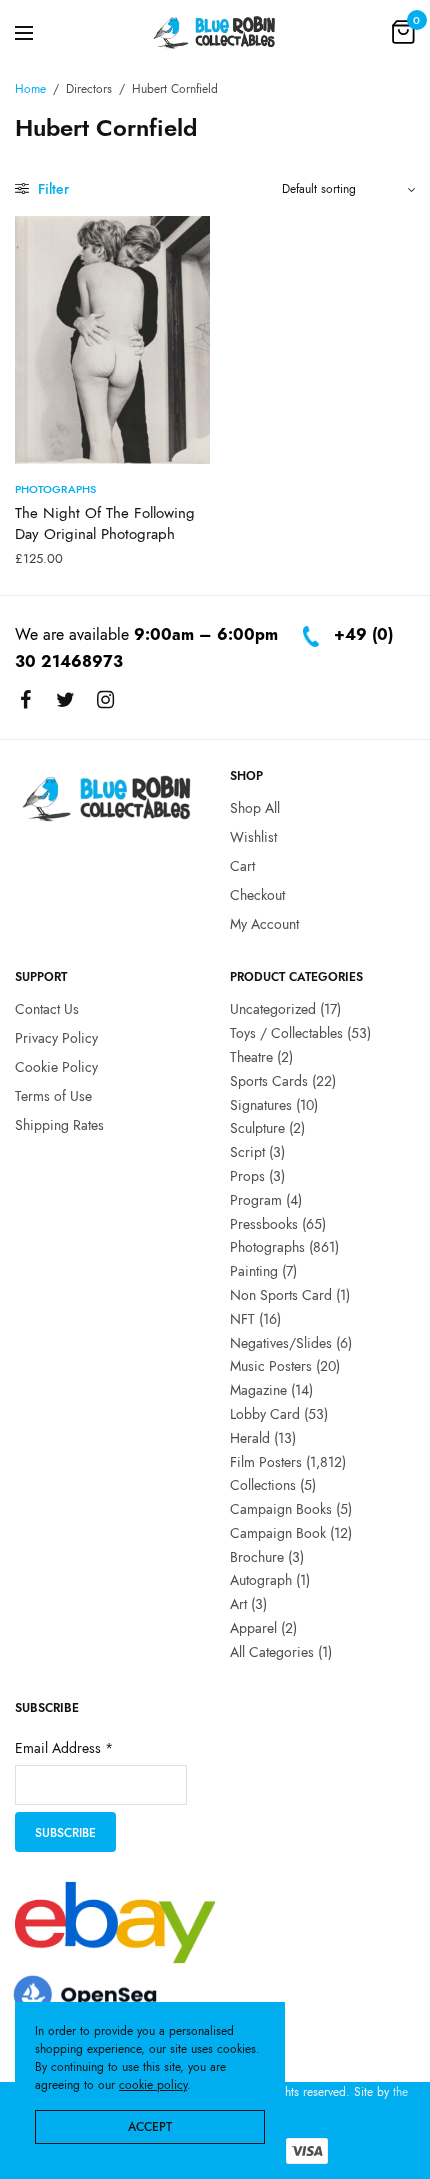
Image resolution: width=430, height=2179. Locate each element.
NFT (242, 1319)
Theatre (251, 1057)
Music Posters (271, 1367)
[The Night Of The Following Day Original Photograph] (112, 340)
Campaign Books (281, 1509)
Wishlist (253, 837)
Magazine (258, 1390)
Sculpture (257, 1129)
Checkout (257, 895)
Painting (254, 1271)
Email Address (64, 1749)
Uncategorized (273, 1010)
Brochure (257, 1557)
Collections (263, 1486)
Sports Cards (269, 1081)
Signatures (261, 1105)
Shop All (255, 809)
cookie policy (153, 2085)
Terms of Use (53, 1096)
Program (256, 1200)
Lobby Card (265, 1414)
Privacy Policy (56, 1038)
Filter (51, 189)
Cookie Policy (56, 1067)
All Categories (272, 1652)
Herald (250, 1438)
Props (247, 1176)
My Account (264, 924)
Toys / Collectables (286, 1033)
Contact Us (47, 1010)
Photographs (55, 489)
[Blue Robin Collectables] (214, 32)
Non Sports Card (281, 1295)
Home (30, 89)
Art (238, 1605)
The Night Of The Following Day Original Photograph (105, 523)
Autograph (261, 1581)
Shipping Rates (59, 1125)
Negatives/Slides (281, 1343)
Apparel (253, 1628)
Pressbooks (264, 1224)
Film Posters (266, 1462)
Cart (242, 866)
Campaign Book (278, 1533)
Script (247, 1152)
